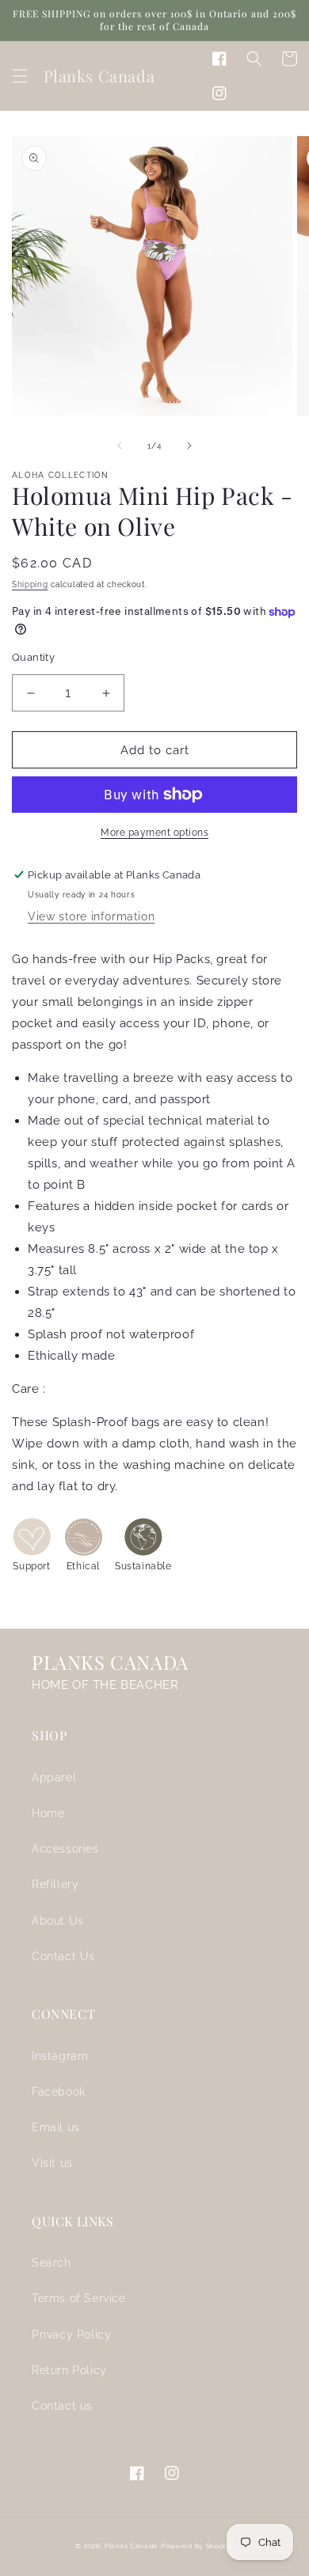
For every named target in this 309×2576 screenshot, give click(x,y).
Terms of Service (79, 2298)
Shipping (30, 584)
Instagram (60, 2056)
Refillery (55, 1884)
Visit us (52, 2163)
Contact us (62, 2406)
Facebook (59, 2092)
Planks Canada (131, 2546)
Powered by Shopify (197, 2546)
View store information (91, 916)
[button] (20, 76)
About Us (58, 1921)
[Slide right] (189, 446)
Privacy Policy (71, 2335)
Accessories (65, 1849)
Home (48, 1813)
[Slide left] (120, 446)
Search (51, 2263)
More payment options (154, 833)
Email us (56, 2127)
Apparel (54, 1777)
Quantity (33, 657)
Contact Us (63, 1956)
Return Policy (69, 2370)
